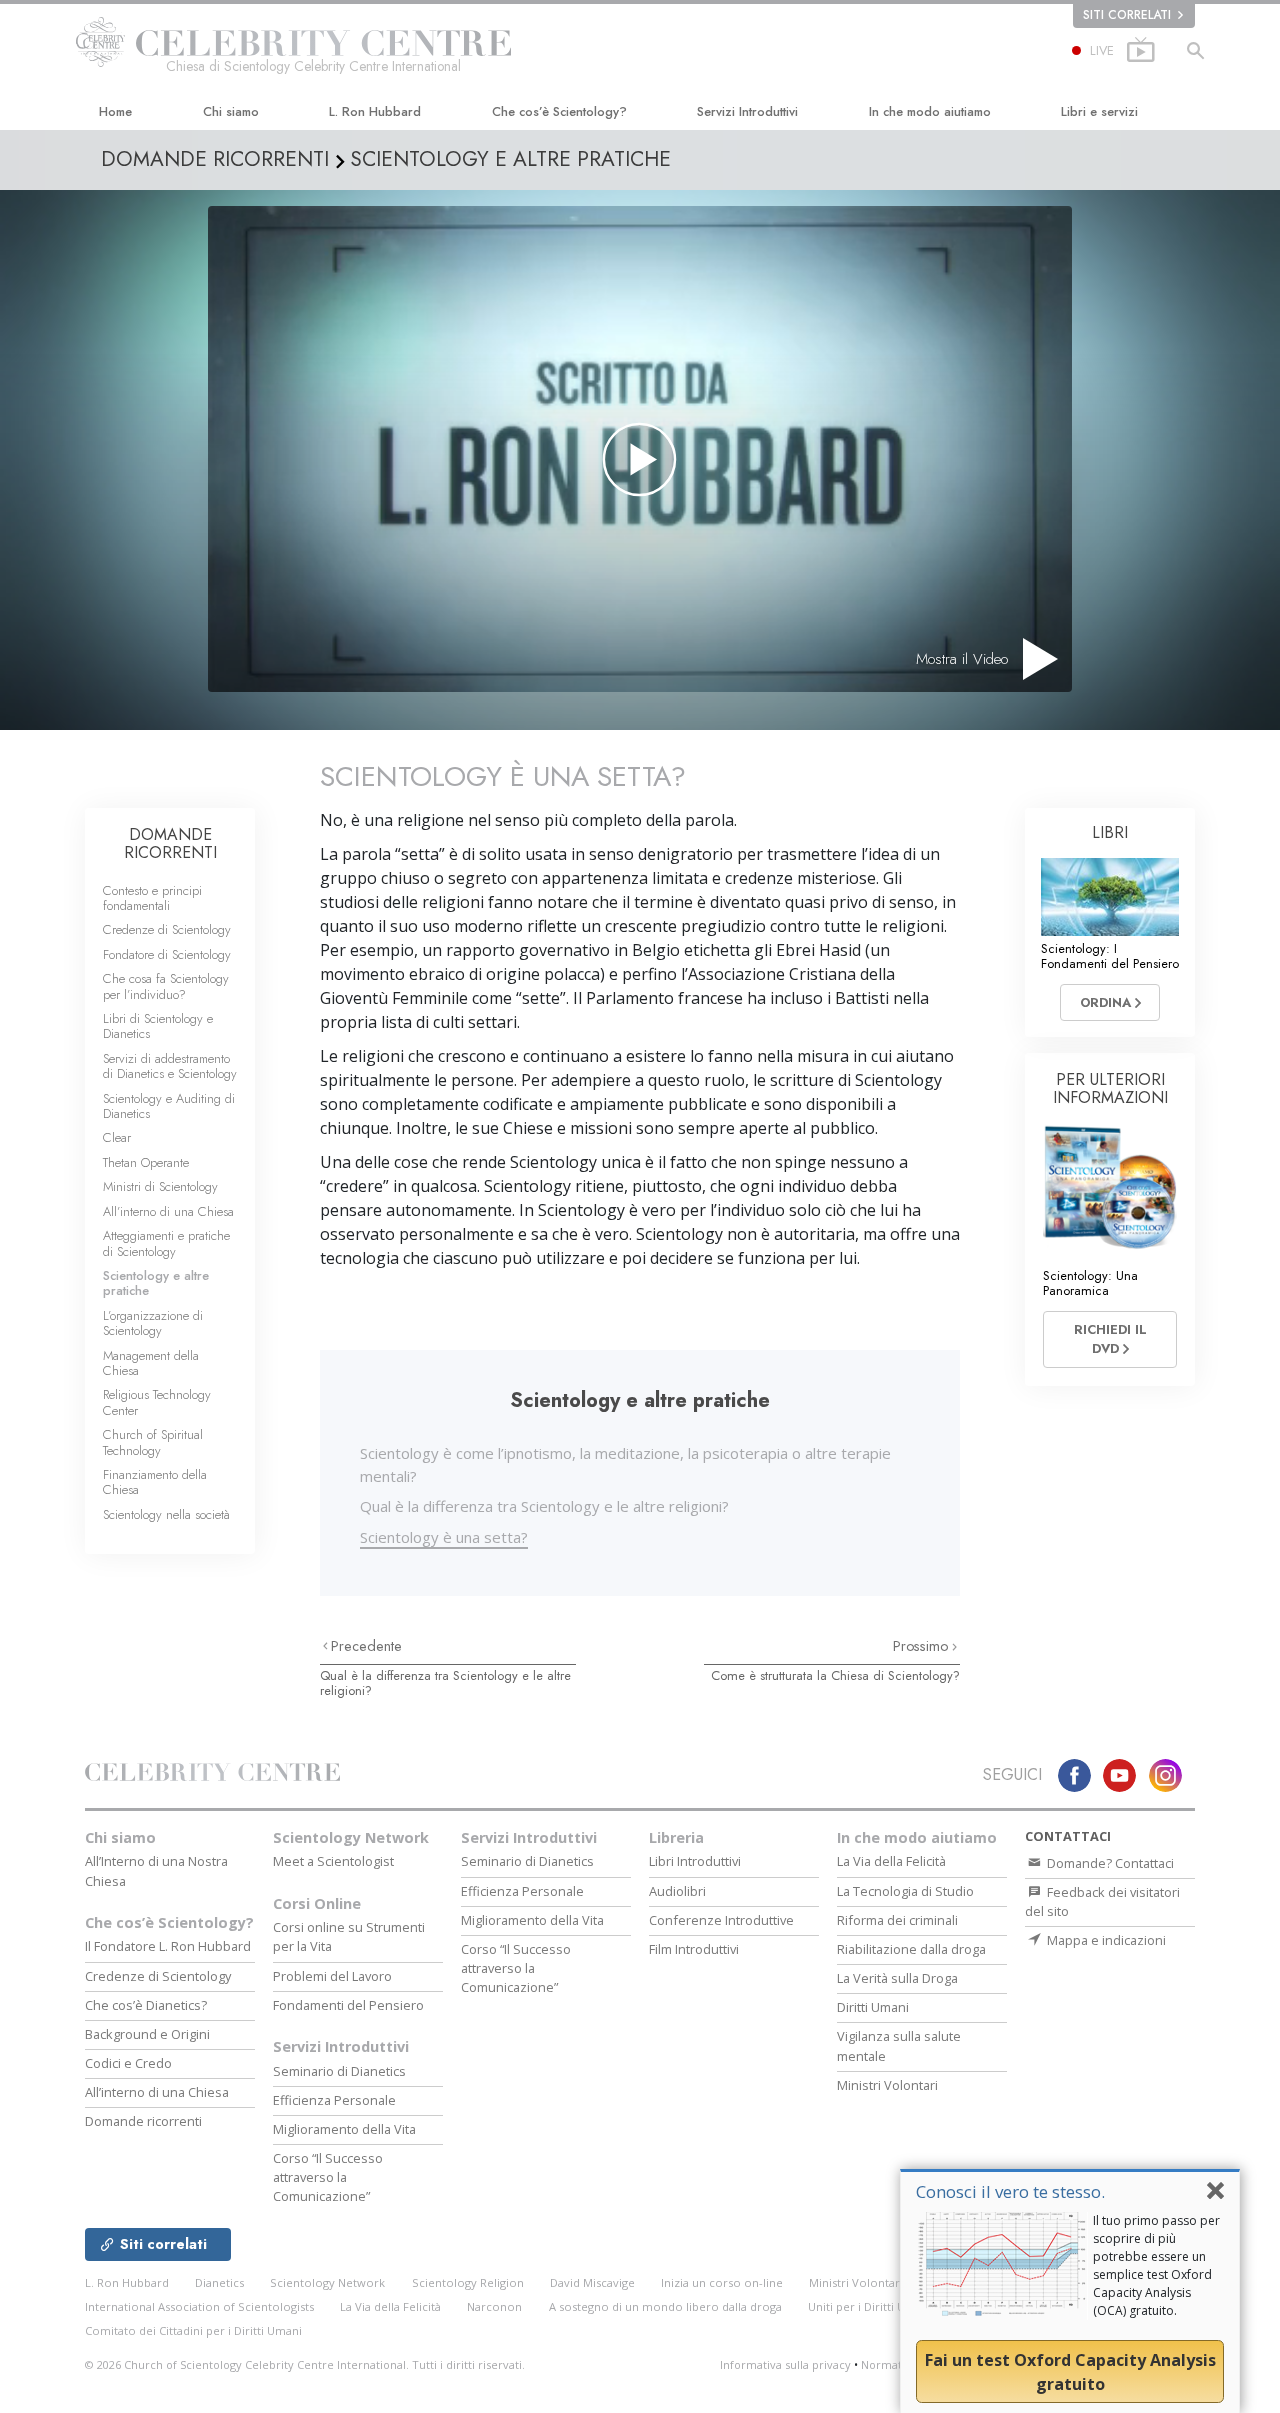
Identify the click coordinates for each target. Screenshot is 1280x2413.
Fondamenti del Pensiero (348, 2005)
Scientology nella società (166, 1514)
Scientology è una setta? (444, 1537)
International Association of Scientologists (199, 2306)
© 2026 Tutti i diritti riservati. (305, 2364)
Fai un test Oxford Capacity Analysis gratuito (1070, 2372)
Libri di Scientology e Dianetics (158, 1026)
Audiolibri (677, 1891)
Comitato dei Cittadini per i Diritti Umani (193, 2330)
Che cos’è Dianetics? (146, 2005)
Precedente (366, 1646)
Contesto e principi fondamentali (152, 898)
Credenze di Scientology (167, 929)
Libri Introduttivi (695, 1861)
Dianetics (219, 2282)
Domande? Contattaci (1109, 1863)
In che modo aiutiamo (930, 111)
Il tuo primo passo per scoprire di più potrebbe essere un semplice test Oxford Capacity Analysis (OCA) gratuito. (1156, 2265)
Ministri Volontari (887, 2085)
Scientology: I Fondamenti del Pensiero (1110, 956)
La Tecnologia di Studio (905, 1891)
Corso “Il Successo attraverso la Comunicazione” (328, 2177)
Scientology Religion (468, 2282)
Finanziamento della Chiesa (155, 1482)
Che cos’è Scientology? (559, 111)
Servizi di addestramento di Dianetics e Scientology (170, 1066)
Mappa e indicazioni (1105, 1940)
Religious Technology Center (157, 1402)
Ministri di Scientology (160, 1186)
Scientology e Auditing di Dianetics (169, 1106)
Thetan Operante (146, 1162)
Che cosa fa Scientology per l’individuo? (166, 986)
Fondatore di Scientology (167, 954)
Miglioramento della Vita (344, 2129)
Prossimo (922, 1646)
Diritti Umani (873, 2007)
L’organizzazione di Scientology (153, 1323)
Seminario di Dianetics (339, 2071)
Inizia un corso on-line (722, 2282)
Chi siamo (231, 111)
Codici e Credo (128, 2063)
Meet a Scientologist (333, 1861)
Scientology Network (351, 1837)
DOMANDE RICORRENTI (170, 843)
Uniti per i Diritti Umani (870, 2306)
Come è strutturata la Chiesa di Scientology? (835, 1675)
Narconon (494, 2306)
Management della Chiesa (151, 1363)
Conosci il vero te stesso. (1010, 2191)
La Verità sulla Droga (897, 1978)
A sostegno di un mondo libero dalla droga (665, 2306)
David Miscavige (592, 2282)
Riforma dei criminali (897, 1920)
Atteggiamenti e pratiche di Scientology (166, 1243)
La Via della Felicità (891, 1861)
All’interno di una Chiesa (168, 1211)
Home (115, 111)
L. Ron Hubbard (375, 111)
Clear (117, 1137)
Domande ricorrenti (143, 2121)
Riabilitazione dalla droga (911, 1949)
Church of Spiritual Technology (153, 1442)
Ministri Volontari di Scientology (896, 2282)
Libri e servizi (1099, 111)
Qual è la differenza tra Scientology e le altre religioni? (544, 1506)
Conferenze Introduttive (721, 1920)
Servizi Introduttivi (747, 111)
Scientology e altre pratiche (156, 1283)
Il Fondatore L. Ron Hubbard (168, 1946)
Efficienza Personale (334, 2100)
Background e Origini (147, 2034)
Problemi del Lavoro (332, 1976)
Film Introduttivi (694, 1949)
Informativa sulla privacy (785, 2364)
